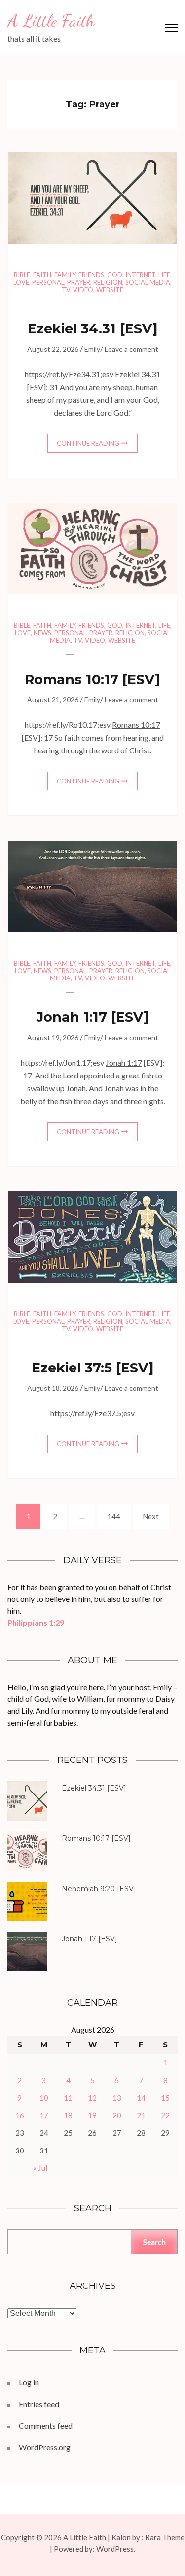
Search (154, 2241)
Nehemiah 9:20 (88, 1889)
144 (115, 1516)
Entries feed (39, 2404)
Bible (22, 275)
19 (92, 2115)
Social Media (148, 282)
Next (151, 1516)
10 (44, 2098)
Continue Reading (88, 443)
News (42, 633)
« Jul (40, 2168)
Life (164, 275)
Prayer (79, 282)
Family (65, 275)
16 (20, 2115)
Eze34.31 (84, 374)
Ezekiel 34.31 (72, 329)
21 (141, 2115)
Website (110, 290)
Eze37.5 (108, 1413)
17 (44, 2115)
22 (165, 2115)
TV (66, 290)
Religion (108, 282)
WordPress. (116, 2549)
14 (141, 2098)
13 (117, 2098)
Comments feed (46, 2426)
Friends (91, 275)
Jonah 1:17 (72, 1017)
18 (68, 2115)
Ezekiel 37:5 (72, 1368)
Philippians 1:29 (36, 1622)
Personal (48, 282)
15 (165, 2098)
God (115, 275)
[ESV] (93, 329)
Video (83, 290)
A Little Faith (51, 21)
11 (68, 2098)
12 (92, 2098)
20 (117, 2115)
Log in (29, 2382)
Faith (42, 275)
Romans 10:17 (72, 679)
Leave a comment (131, 349)
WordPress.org (45, 2447)
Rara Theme (165, 2537)
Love (21, 282)
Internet (140, 275)
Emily (92, 349)
